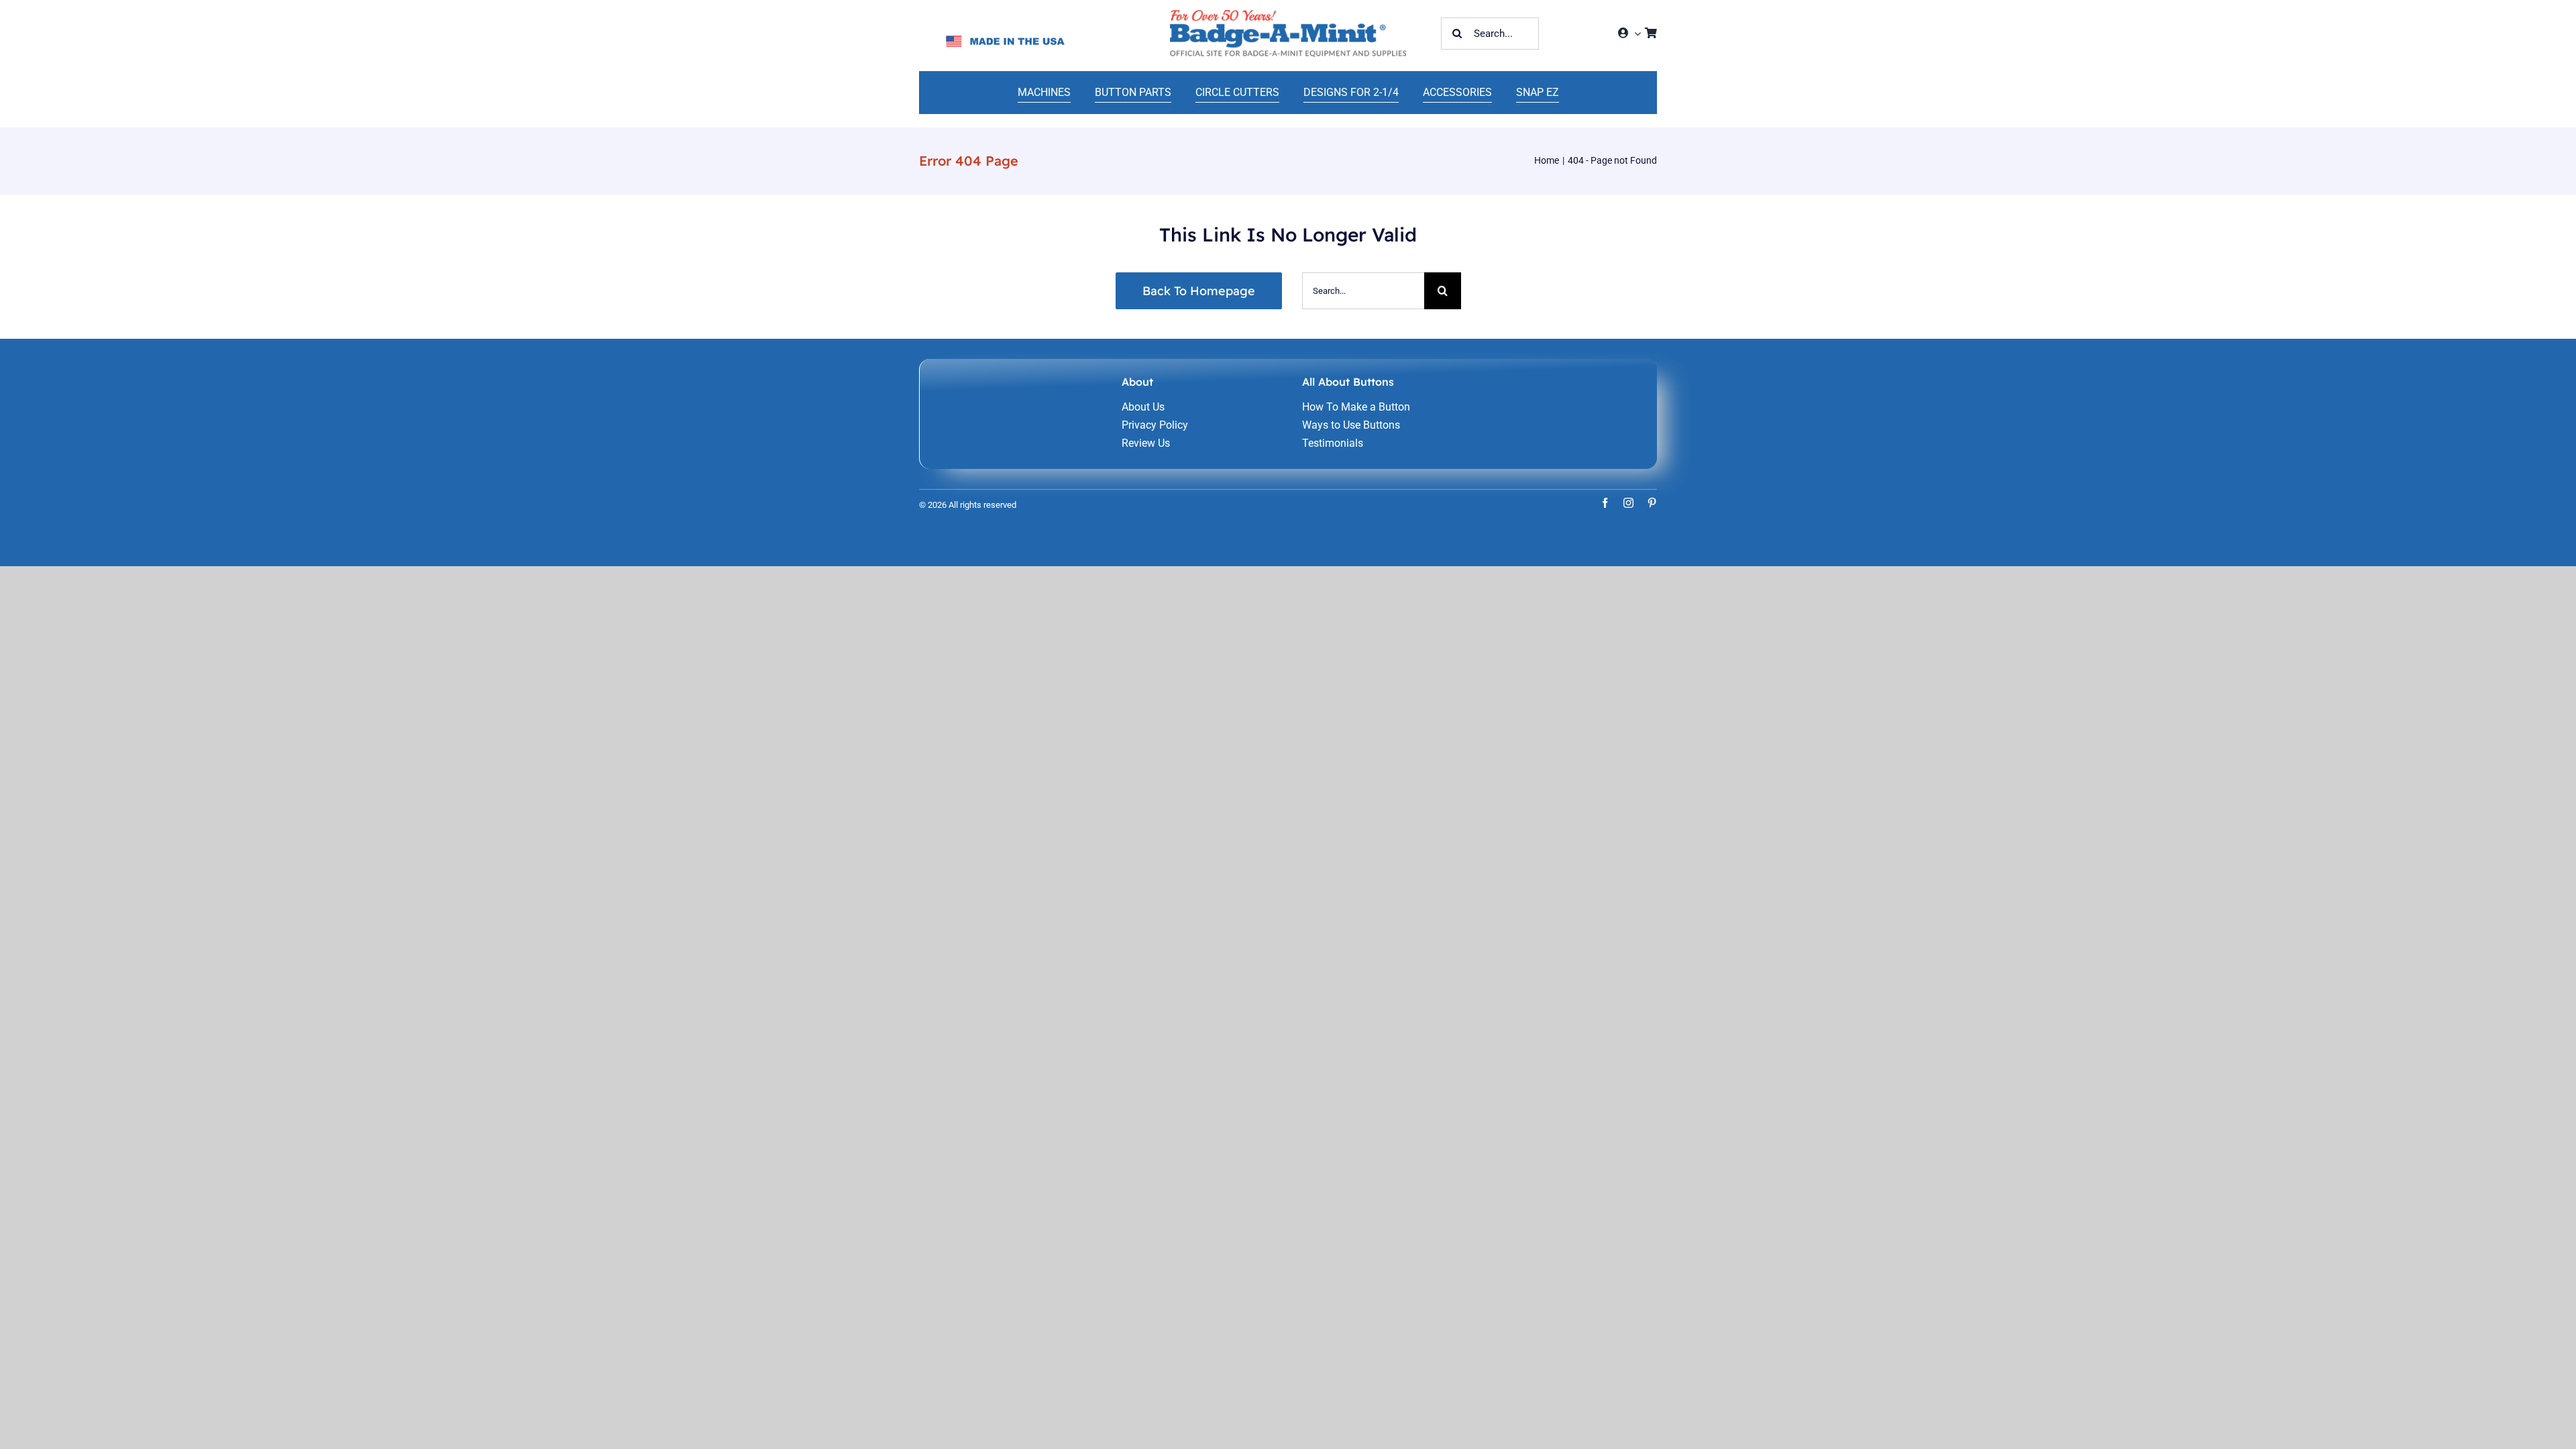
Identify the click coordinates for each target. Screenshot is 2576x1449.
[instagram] (1628, 503)
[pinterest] (1652, 503)
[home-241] (1288, 15)
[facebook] (1605, 503)
